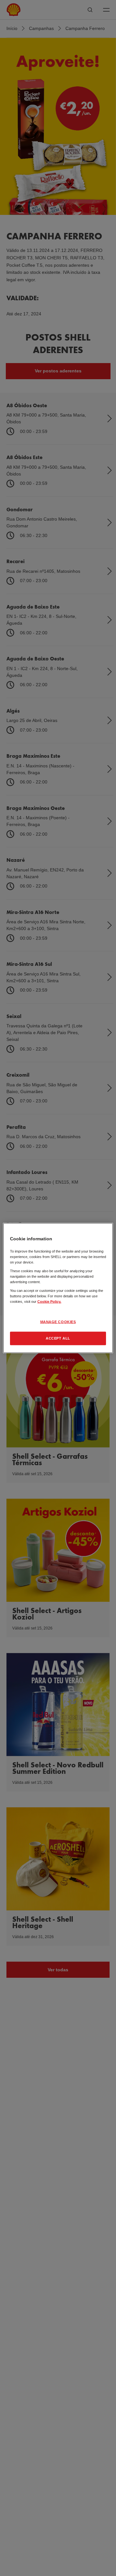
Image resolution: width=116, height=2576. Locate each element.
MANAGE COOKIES (58, 1322)
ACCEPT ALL (58, 1338)
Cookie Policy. (49, 1302)
